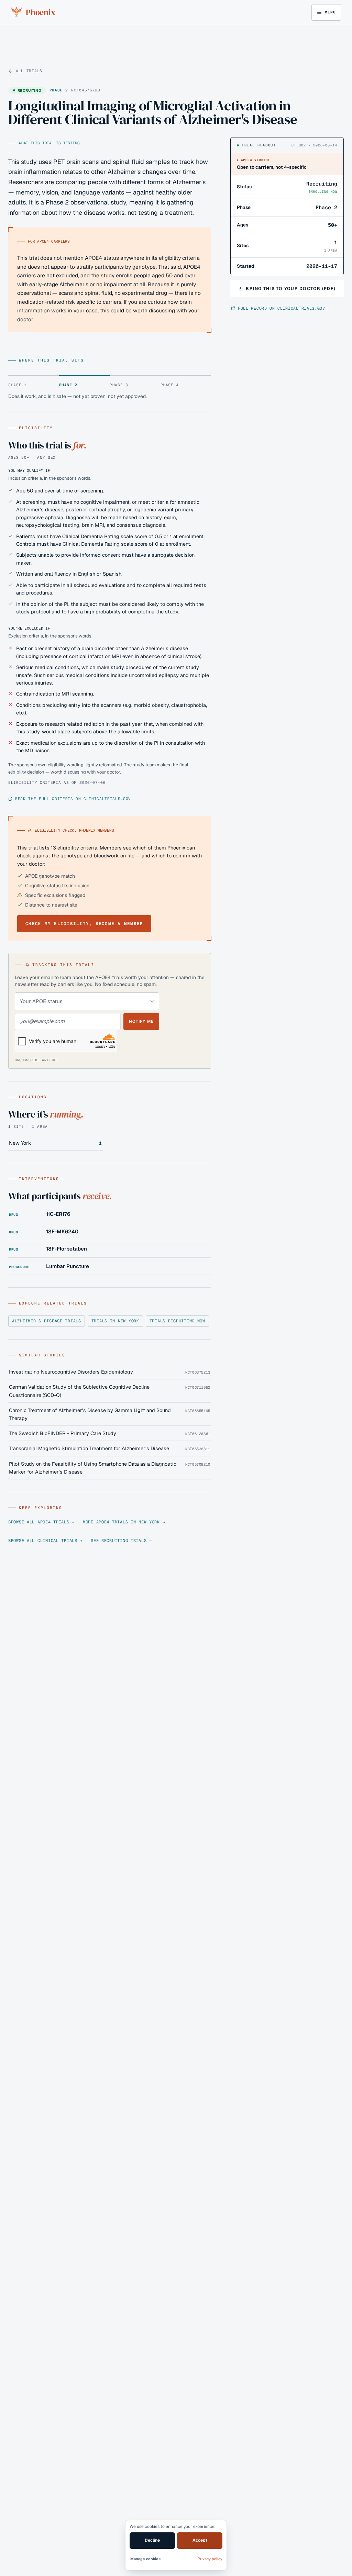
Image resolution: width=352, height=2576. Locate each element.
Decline (152, 2540)
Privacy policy (210, 2559)
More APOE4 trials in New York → (124, 1522)
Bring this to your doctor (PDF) (291, 288)
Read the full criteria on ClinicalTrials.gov (73, 799)
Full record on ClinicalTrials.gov (282, 308)
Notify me (141, 1021)
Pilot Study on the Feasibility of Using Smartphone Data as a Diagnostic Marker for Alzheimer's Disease (93, 1468)
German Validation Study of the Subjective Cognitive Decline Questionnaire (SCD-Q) (79, 1391)
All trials (29, 71)
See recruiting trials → (121, 1541)
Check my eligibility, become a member (84, 924)
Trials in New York (115, 1321)
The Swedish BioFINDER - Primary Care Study (63, 1433)
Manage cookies (145, 2559)
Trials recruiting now (177, 1321)
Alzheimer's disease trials (47, 1321)
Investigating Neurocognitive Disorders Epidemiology (71, 1372)
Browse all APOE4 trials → (41, 1522)
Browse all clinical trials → (45, 1541)
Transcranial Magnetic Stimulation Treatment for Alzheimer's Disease (89, 1448)
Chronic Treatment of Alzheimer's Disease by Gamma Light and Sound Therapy (90, 1414)
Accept (200, 2540)
